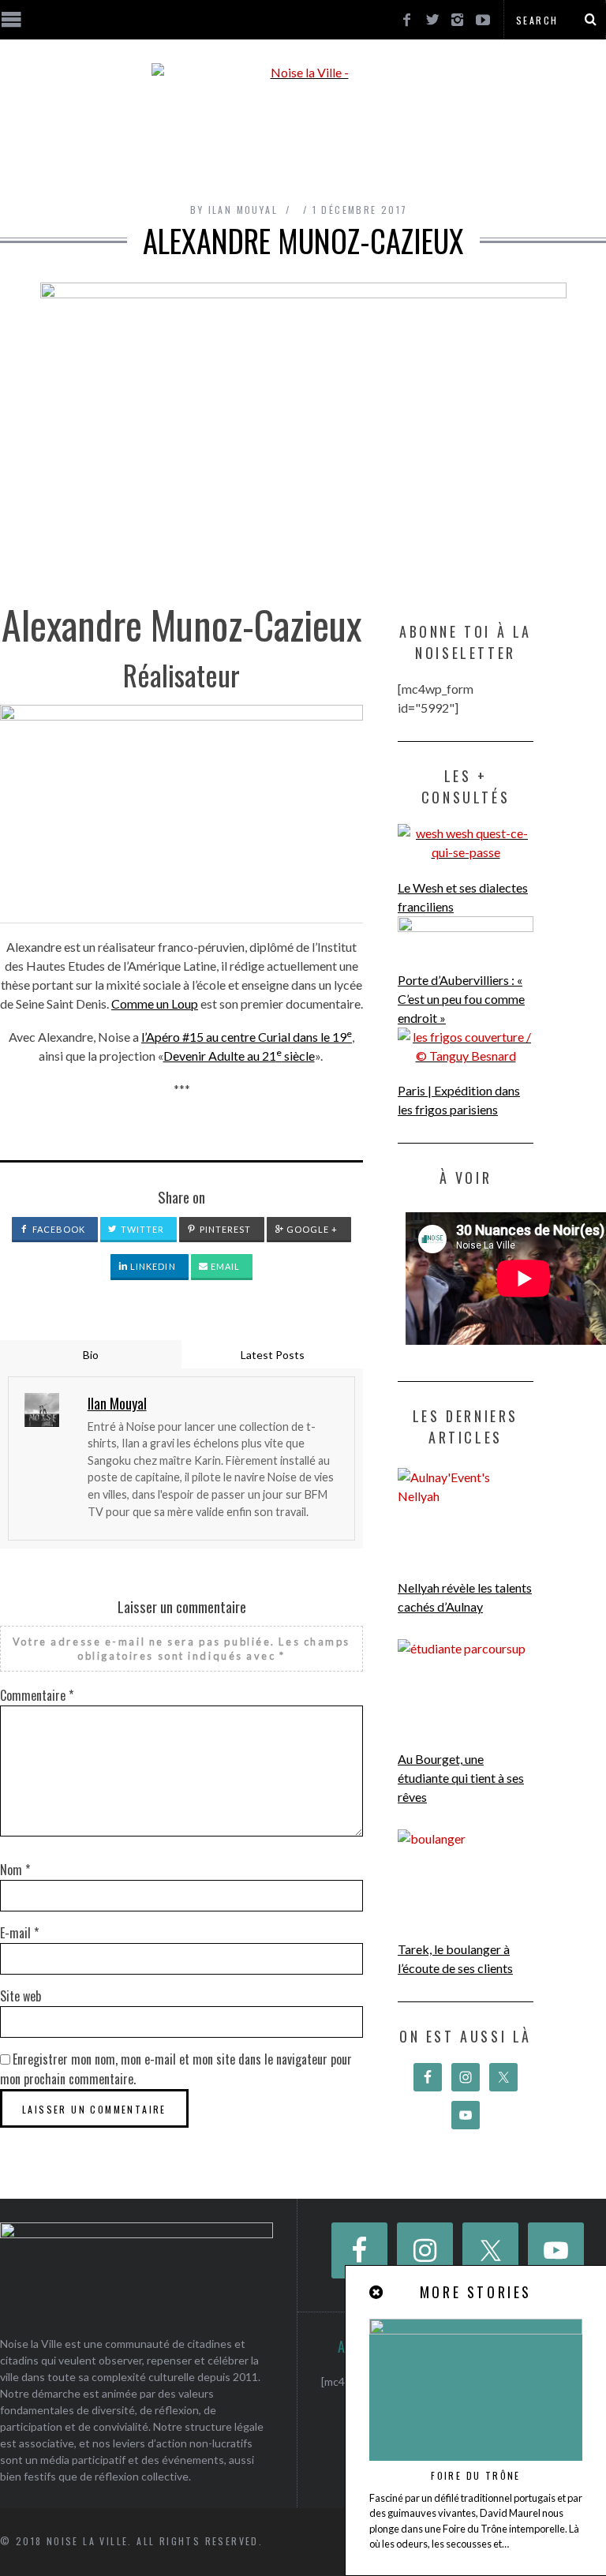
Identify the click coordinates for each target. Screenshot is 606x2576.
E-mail (19, 1933)
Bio (91, 1355)
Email (224, 1266)
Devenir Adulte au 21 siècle (239, 1056)
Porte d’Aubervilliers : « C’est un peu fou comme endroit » (461, 999)
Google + (311, 1229)
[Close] (377, 2292)
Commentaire (37, 1695)
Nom (15, 1870)
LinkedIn (152, 1266)
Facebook (58, 1229)
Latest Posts (273, 1355)
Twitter (142, 1229)
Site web (21, 1996)
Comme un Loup (155, 1003)
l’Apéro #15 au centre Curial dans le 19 (247, 1037)
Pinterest (224, 1229)
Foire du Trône (476, 2475)
